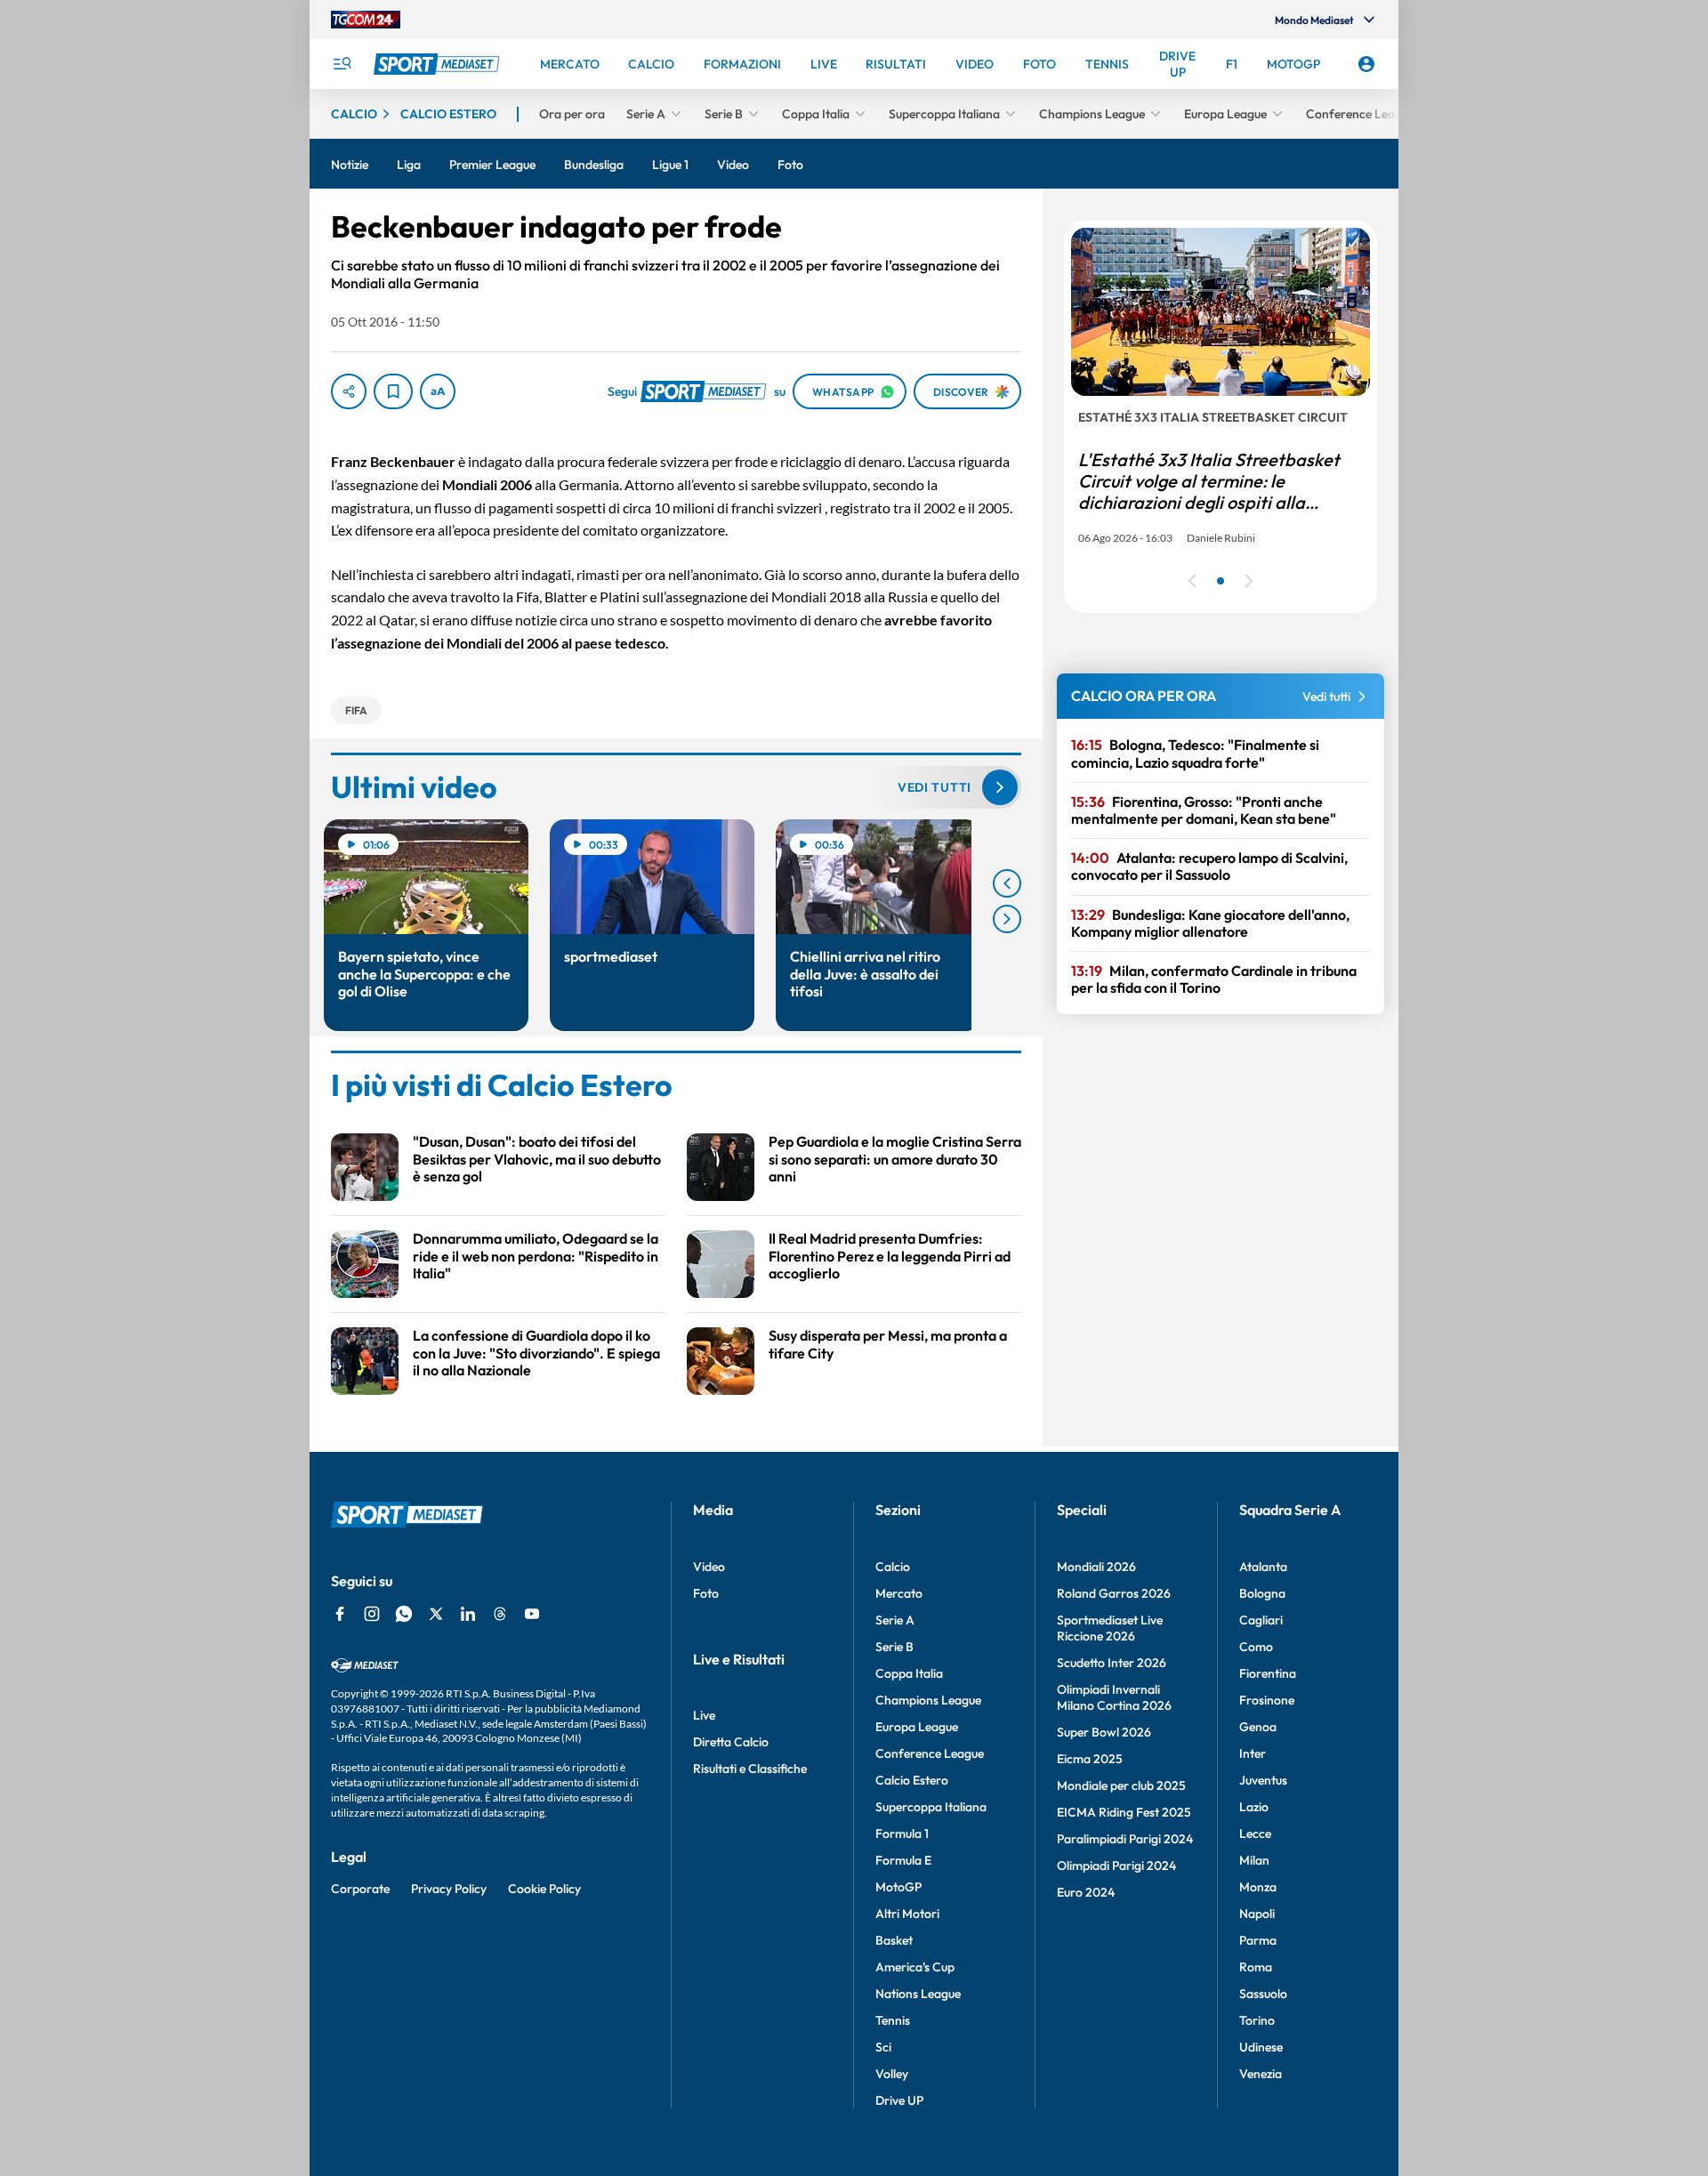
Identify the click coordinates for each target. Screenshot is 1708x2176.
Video (709, 1567)
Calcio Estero (912, 1780)
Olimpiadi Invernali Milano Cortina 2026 (1114, 1697)
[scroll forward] (1007, 919)
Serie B (894, 1647)
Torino (1257, 2020)
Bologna (1262, 1593)
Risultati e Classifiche (750, 1769)
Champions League (928, 1700)
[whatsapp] (404, 1614)
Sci (883, 2047)
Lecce (1255, 1833)
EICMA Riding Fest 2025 (1124, 1812)
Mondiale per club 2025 (1121, 1785)
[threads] (500, 1614)
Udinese (1261, 2047)
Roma (1256, 1967)
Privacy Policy (449, 1889)
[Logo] (439, 64)
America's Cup (915, 1967)
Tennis (893, 2020)
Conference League (930, 1753)
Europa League (917, 1727)
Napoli (1257, 1914)
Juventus (1263, 1780)
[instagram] (372, 1614)
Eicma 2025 (1090, 1759)
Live (704, 1715)
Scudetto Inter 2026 (1112, 1663)
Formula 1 (902, 1833)
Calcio (893, 1567)
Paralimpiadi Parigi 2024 (1125, 1839)
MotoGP (898, 1887)
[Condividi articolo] (349, 391)
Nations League (918, 1994)
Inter (1253, 1753)
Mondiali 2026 (1096, 1567)
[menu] (342, 64)
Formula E (903, 1860)
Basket (894, 1940)
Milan (1254, 1860)
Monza (1258, 1887)
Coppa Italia (909, 1673)
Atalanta (1263, 1567)
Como (1256, 1647)
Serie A (895, 1620)
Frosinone (1267, 1700)
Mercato (899, 1593)
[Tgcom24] (366, 20)
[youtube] (532, 1614)
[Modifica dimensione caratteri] (438, 391)
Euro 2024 (1086, 1892)
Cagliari (1261, 1620)
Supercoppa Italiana (931, 1807)
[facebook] (340, 1614)
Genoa (1258, 1727)
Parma (1258, 1940)
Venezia (1261, 2074)
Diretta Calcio (731, 1742)
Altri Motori (907, 1914)
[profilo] (1366, 64)
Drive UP (899, 2100)
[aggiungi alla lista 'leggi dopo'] (393, 391)
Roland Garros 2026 (1114, 1593)
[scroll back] (1007, 883)
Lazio (1254, 1807)
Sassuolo (1263, 1994)
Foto (706, 1593)
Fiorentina (1268, 1673)
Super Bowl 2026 (1104, 1732)
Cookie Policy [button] (544, 1889)
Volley (892, 2074)
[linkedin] (468, 1614)
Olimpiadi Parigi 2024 (1116, 1866)
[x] (436, 1614)
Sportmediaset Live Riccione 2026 (1110, 1628)
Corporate (360, 1889)
